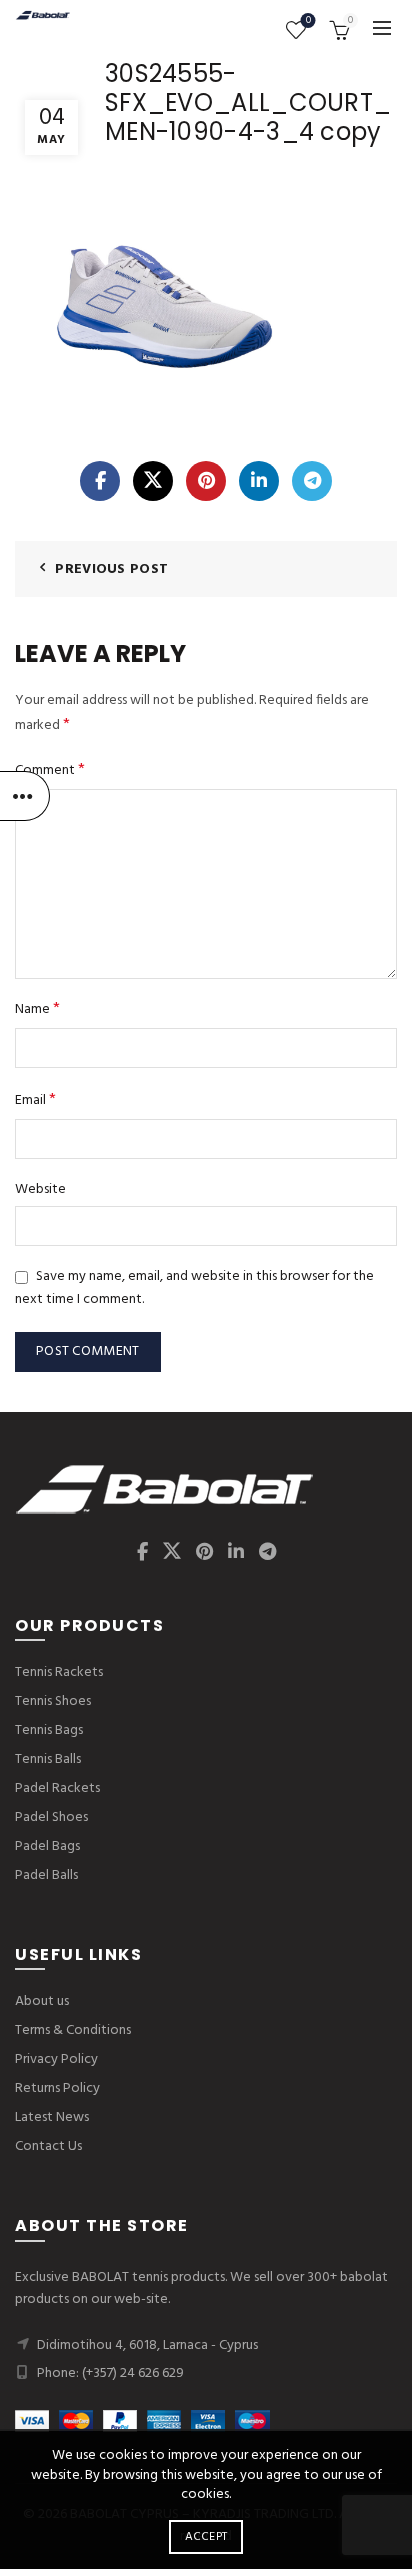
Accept (206, 2537)
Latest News (52, 2117)
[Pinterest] (206, 481)
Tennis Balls (48, 1759)
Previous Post (111, 569)
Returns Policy (57, 2088)
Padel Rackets (57, 1788)
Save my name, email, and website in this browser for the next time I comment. (194, 1288)
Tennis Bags (49, 1730)
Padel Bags (47, 1846)
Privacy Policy (56, 2059)
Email (35, 1100)
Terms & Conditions (73, 2030)
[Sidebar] (25, 796)
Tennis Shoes (53, 1701)
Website (40, 1190)
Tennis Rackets (59, 1672)
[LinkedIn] (259, 481)
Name (37, 1009)
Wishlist (308, 21)
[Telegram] (312, 481)
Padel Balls (46, 1875)
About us (42, 2001)
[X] (153, 481)
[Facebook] (100, 481)
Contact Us (48, 2146)
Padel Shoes (51, 1817)
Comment (50, 770)
